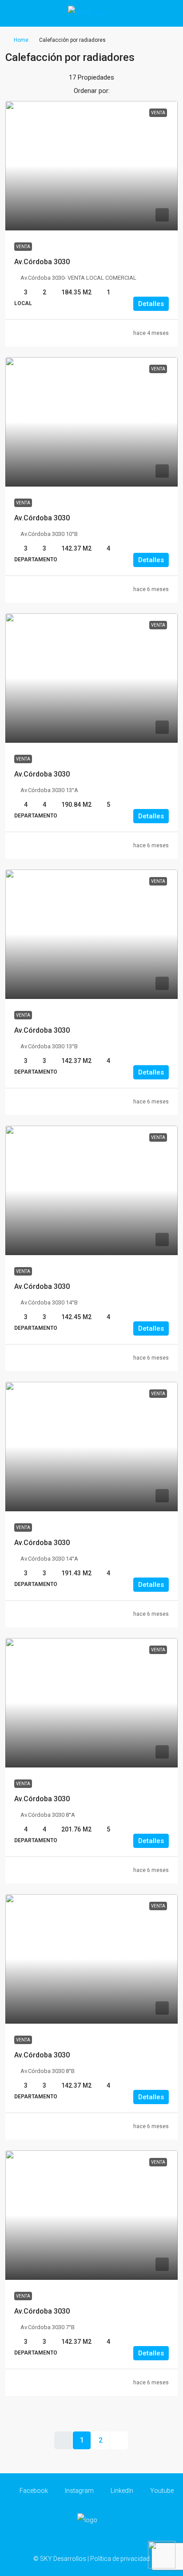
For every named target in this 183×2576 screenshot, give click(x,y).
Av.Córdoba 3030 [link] (42, 262)
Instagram (79, 2491)
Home (21, 40)
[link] (91, 166)
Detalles (151, 304)
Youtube (161, 2491)
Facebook (33, 2491)
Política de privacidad (120, 2559)
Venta (23, 247)
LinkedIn (121, 2491)
